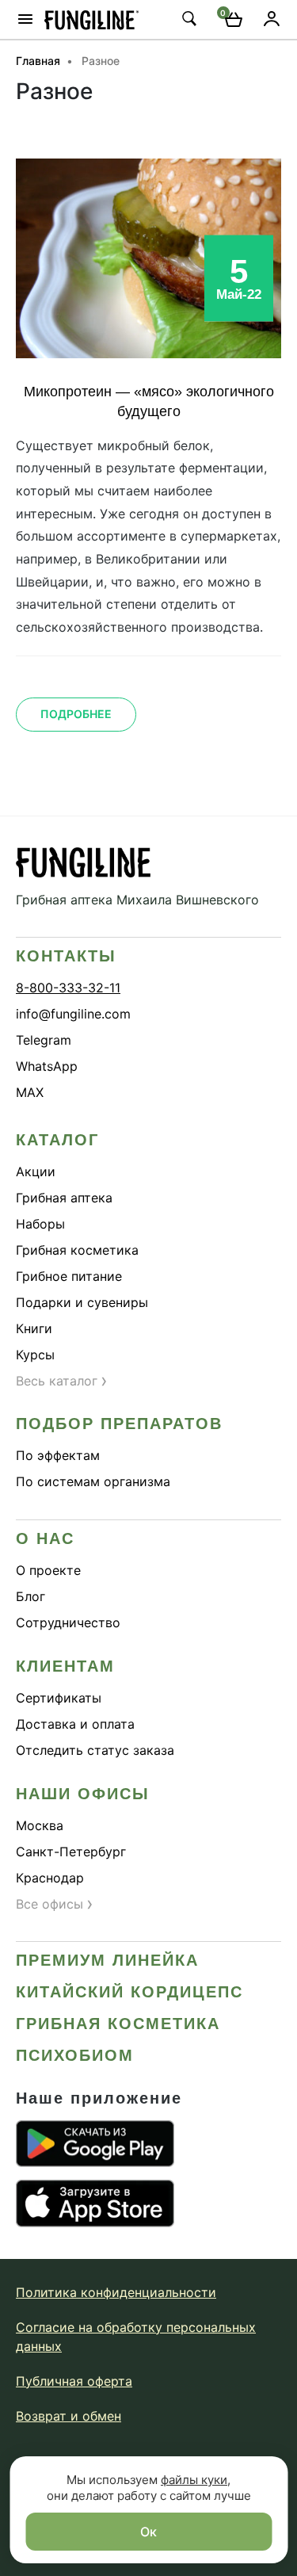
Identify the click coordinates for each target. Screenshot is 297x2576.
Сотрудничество (68, 1622)
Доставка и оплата (75, 1724)
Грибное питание (69, 1276)
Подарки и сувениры (82, 1302)
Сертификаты (59, 1698)
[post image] (148, 258)
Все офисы (55, 1904)
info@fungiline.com (73, 1014)
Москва (40, 1825)
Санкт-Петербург (71, 1852)
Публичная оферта (74, 2381)
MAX (30, 1092)
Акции (36, 1171)
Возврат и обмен (69, 2416)
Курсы (35, 1355)
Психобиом (75, 2055)
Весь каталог (62, 1381)
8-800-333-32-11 (68, 988)
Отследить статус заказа (95, 1750)
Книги (34, 1328)
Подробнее (76, 714)
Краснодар (50, 1878)
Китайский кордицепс (129, 1992)
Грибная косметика (77, 1250)
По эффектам (58, 1455)
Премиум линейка (107, 1960)
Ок (148, 2532)
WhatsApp (47, 1066)
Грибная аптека (64, 1198)
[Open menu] (25, 19)
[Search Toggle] (188, 18)
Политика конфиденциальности (116, 2292)
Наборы (40, 1224)
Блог (30, 1596)
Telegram (44, 1040)
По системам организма (93, 1481)
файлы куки (194, 2480)
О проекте (48, 1570)
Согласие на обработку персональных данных (136, 2337)
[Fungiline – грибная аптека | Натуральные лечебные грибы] (92, 19)
